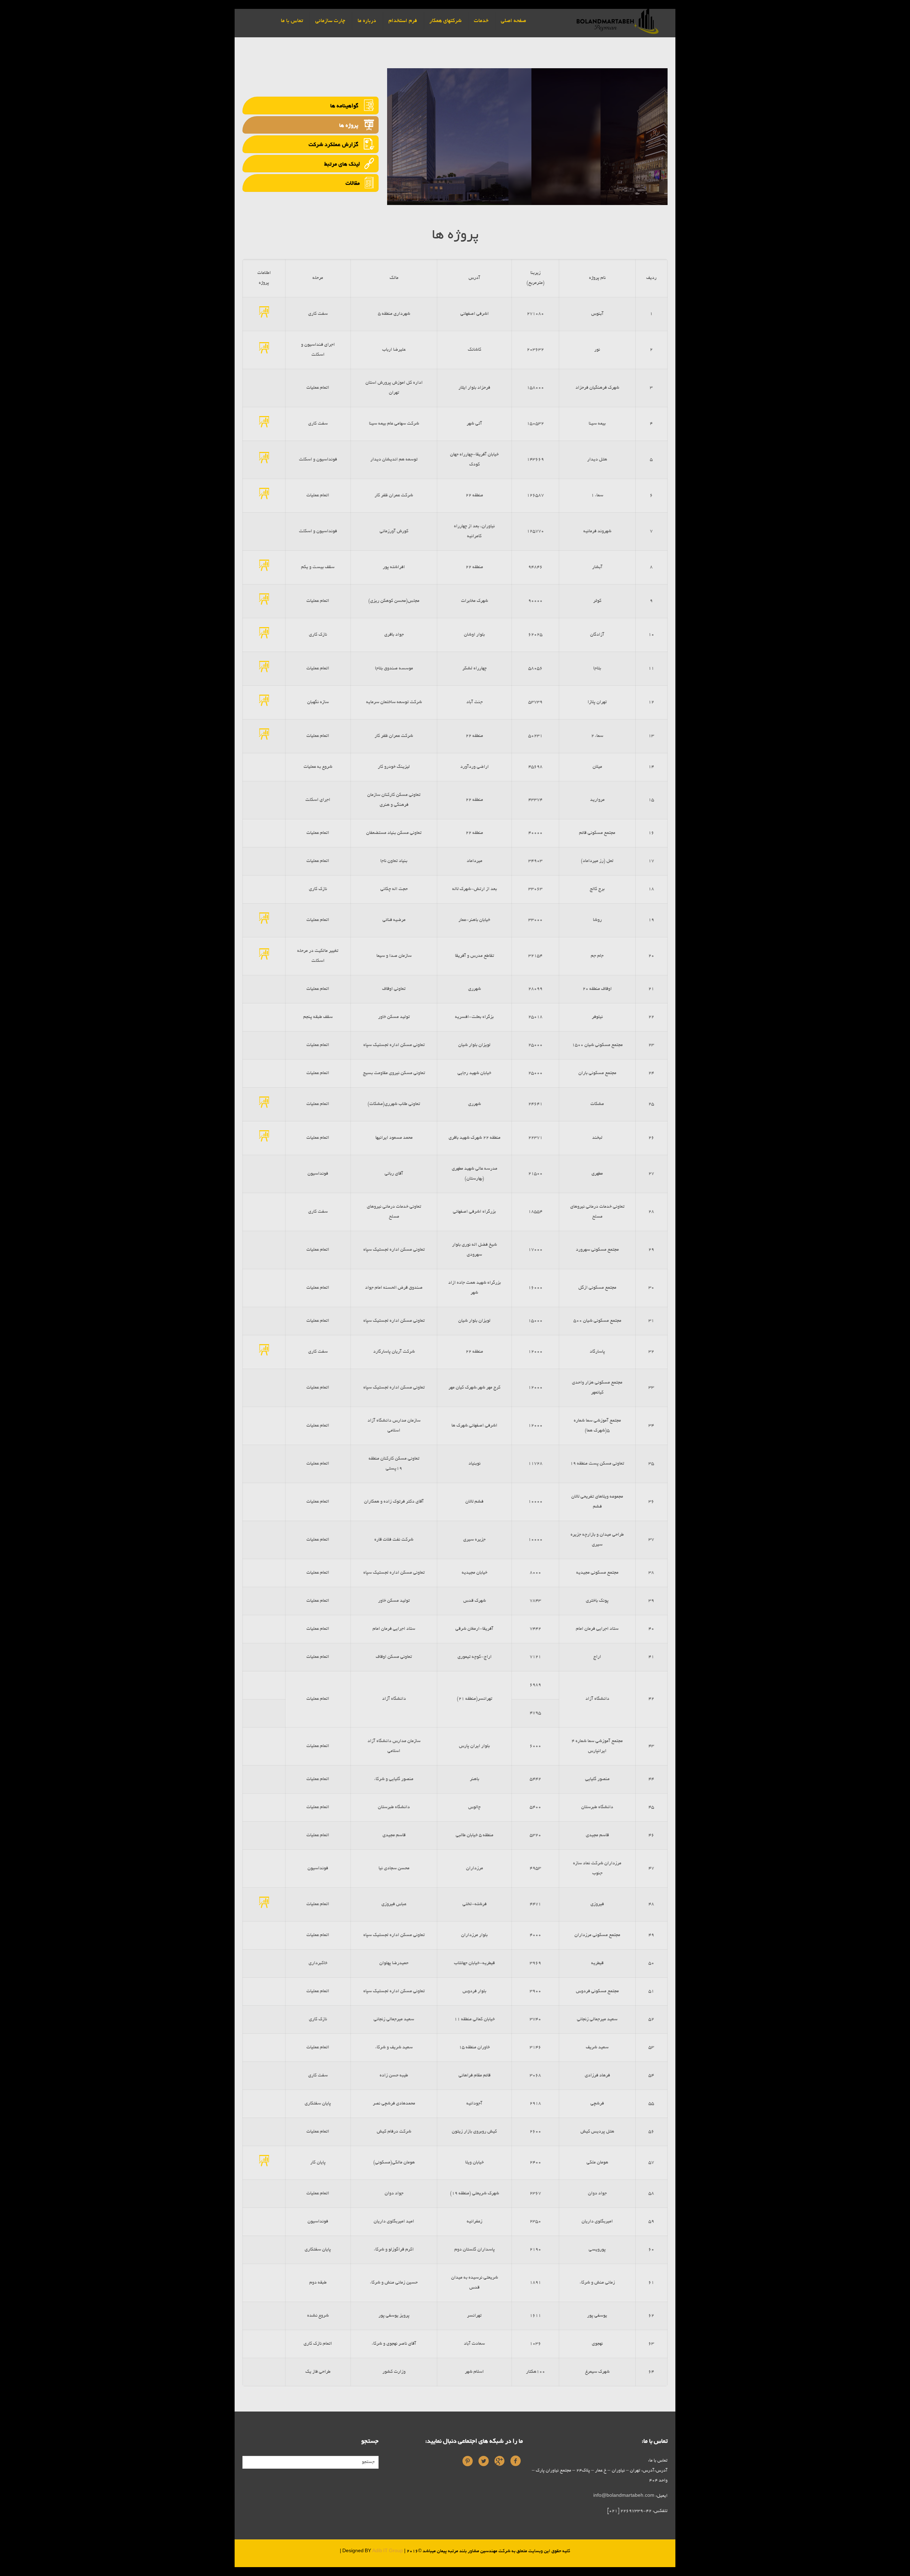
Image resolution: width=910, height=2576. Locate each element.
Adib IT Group (388, 2551)
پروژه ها (349, 126)
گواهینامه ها (345, 106)
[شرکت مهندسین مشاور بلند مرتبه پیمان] (618, 20)
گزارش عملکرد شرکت (334, 145)
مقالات (353, 184)
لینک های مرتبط (342, 164)
